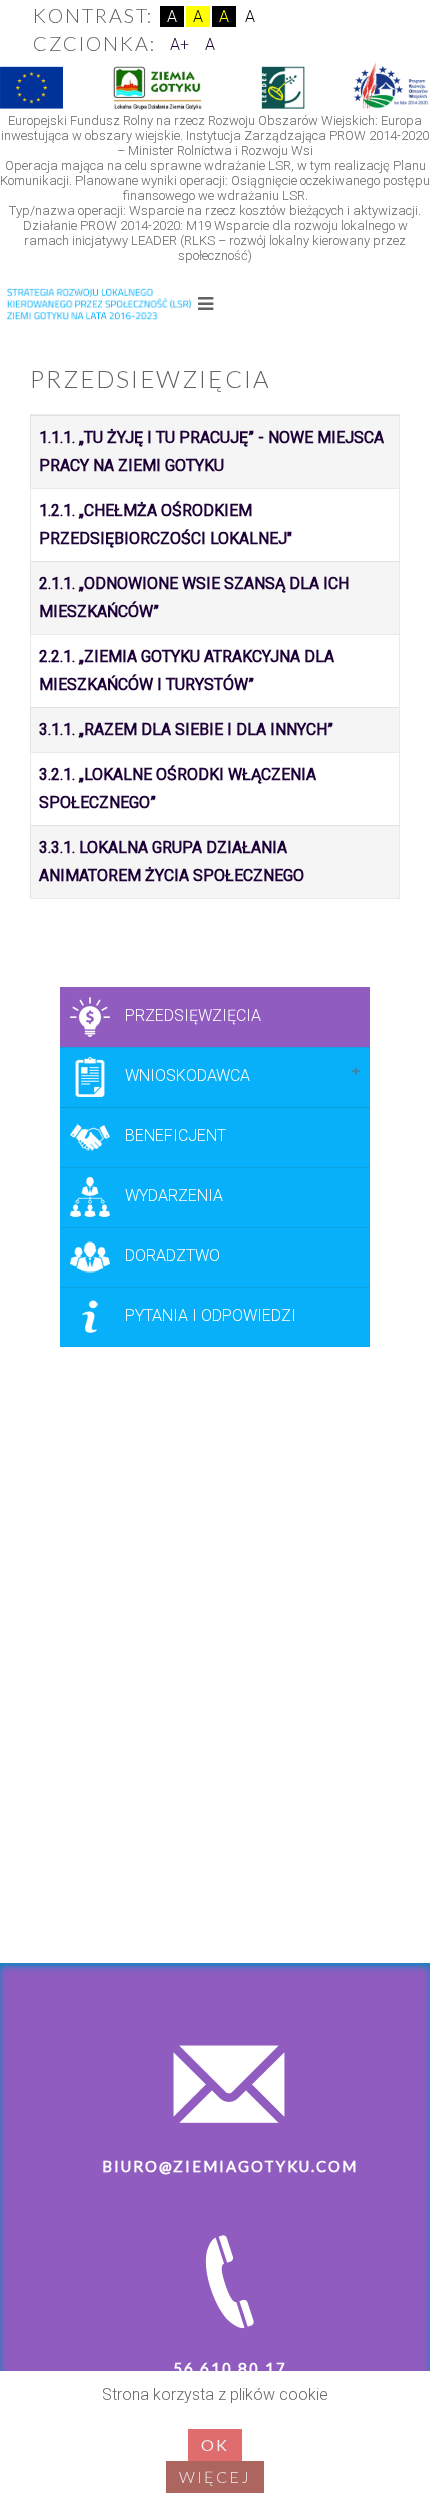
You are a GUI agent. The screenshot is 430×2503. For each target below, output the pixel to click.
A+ (179, 44)
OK (215, 2444)
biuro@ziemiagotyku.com (230, 2166)
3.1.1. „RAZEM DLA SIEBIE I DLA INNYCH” (186, 729)
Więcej (215, 2476)
